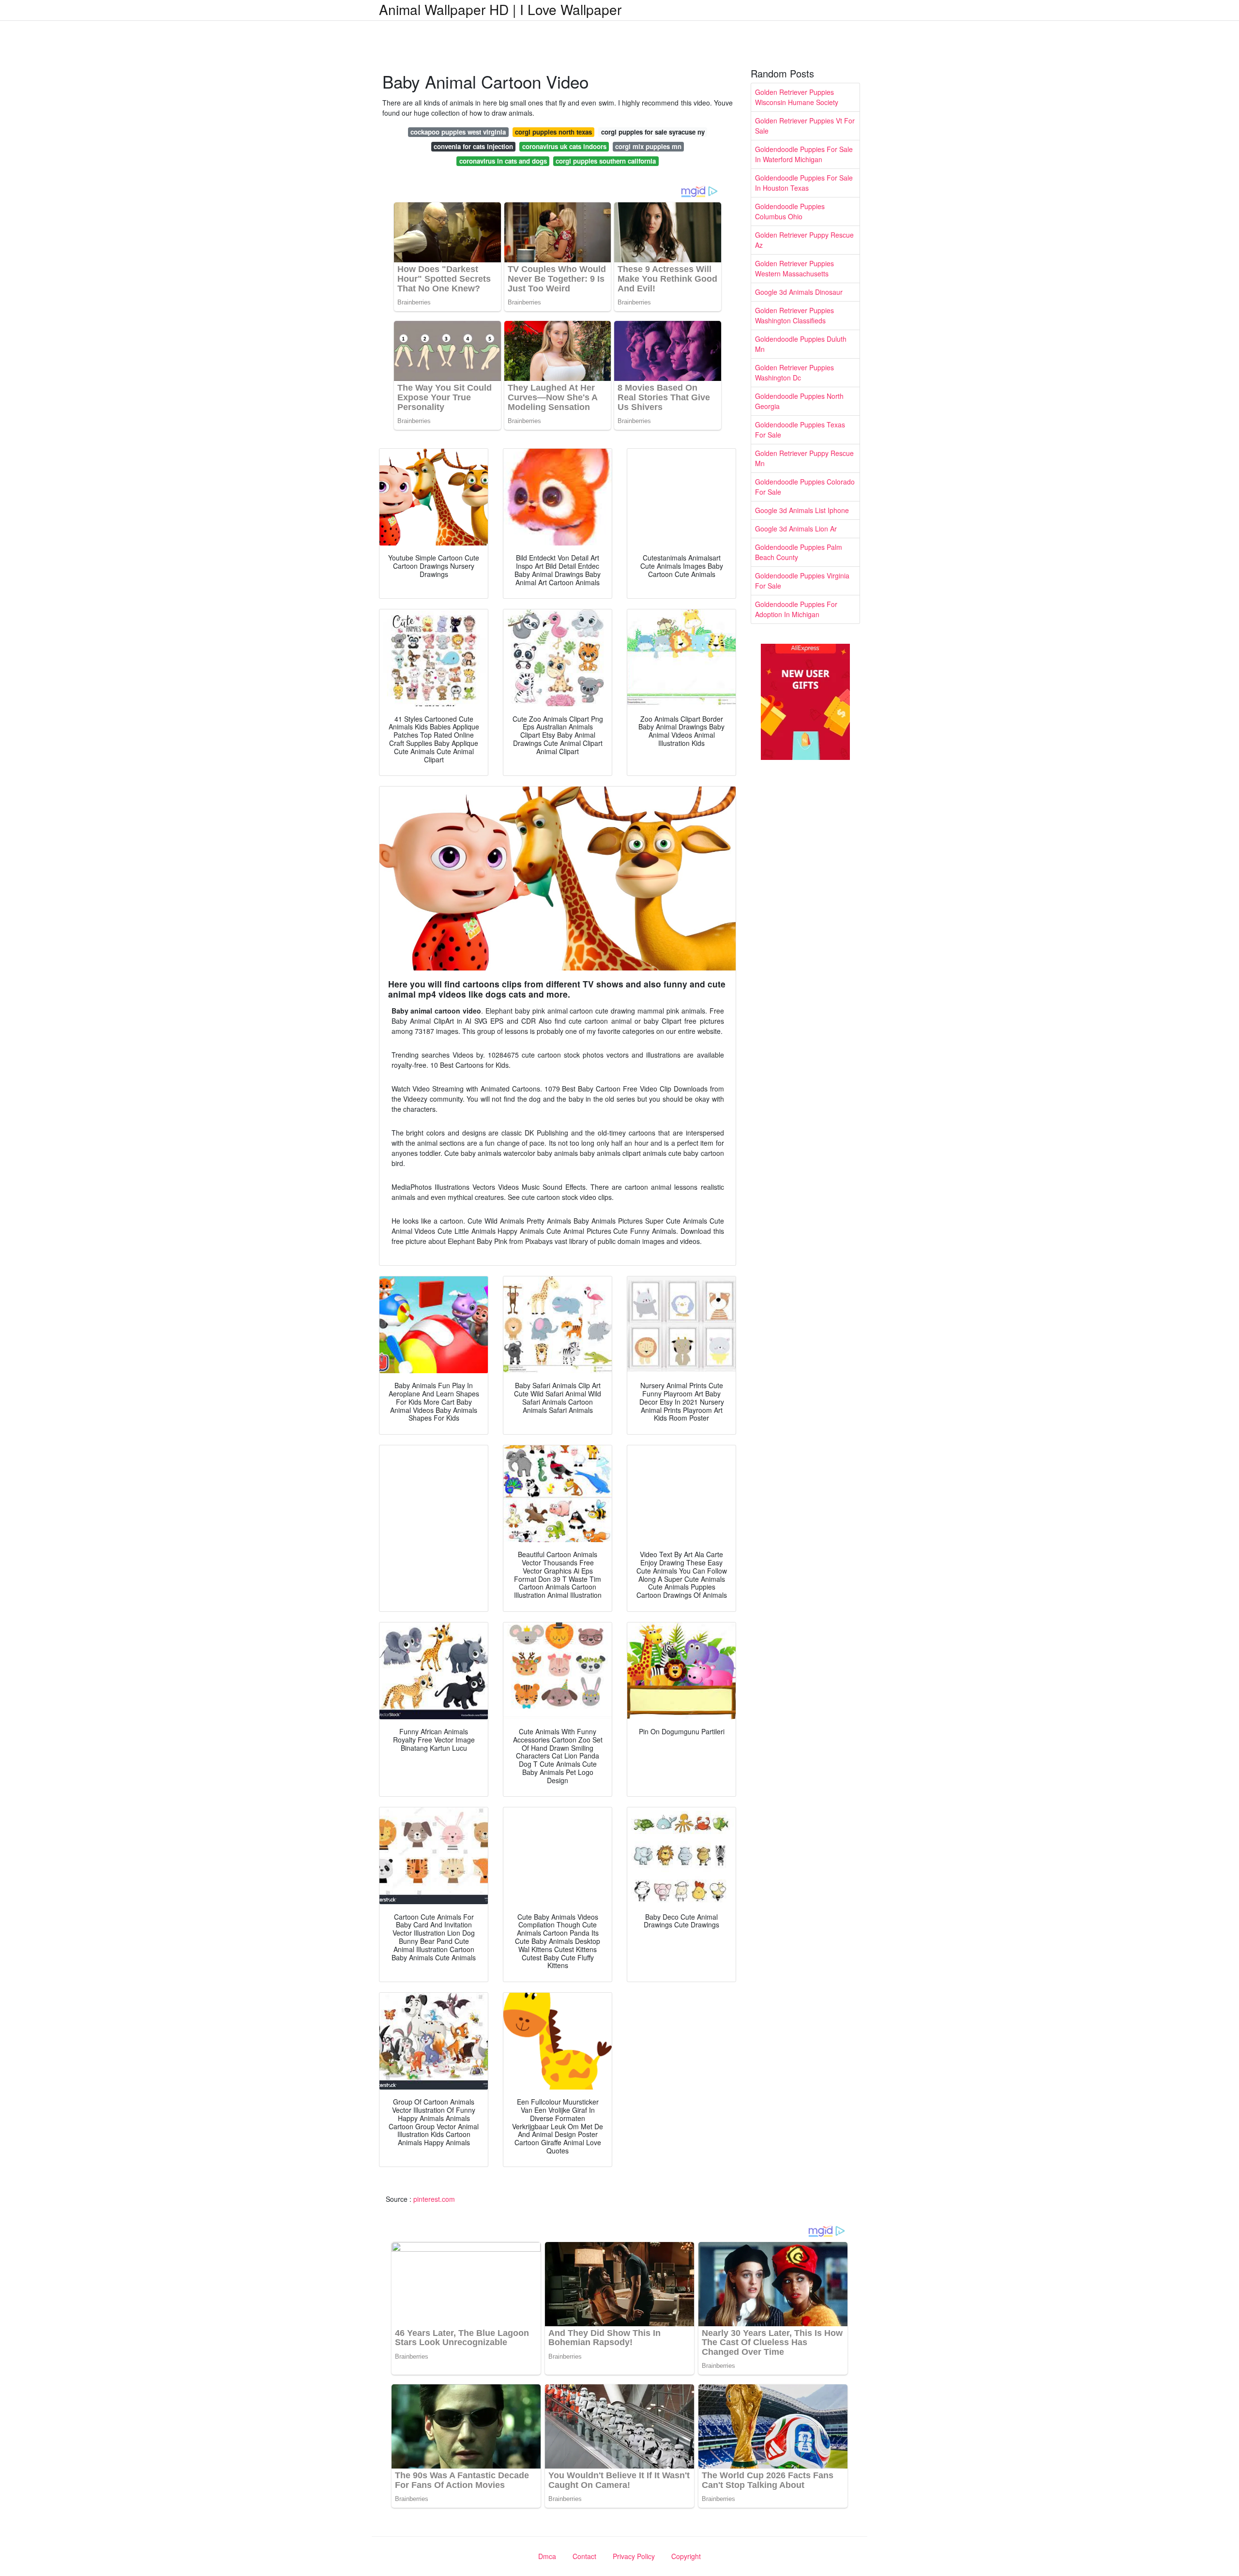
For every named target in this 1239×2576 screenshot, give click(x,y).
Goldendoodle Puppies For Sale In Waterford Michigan (804, 154)
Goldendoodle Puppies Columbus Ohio (790, 211)
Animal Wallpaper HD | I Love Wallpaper (500, 9)
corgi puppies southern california (606, 161)
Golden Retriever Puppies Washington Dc (794, 372)
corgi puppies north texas (553, 132)
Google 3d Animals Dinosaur (799, 292)
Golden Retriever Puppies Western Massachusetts (794, 268)
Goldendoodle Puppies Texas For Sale (800, 430)
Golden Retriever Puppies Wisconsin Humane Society (797, 97)
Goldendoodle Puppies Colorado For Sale (805, 487)
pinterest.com (434, 2199)
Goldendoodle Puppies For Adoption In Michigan (796, 609)
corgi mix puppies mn (648, 146)
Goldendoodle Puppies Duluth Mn (801, 344)
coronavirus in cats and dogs (503, 161)
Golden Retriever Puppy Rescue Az (804, 240)
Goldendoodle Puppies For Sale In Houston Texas (804, 183)
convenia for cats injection (473, 146)
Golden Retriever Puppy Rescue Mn (804, 458)
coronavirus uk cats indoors (564, 146)
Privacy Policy (634, 2556)
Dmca (547, 2556)
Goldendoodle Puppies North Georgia (799, 401)
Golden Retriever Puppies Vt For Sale (805, 126)
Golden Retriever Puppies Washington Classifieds (794, 315)
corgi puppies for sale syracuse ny (653, 132)
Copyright (686, 2556)
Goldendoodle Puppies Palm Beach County (799, 552)
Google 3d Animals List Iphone (802, 510)
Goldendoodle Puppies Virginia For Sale (802, 581)
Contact (584, 2556)
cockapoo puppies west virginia (458, 132)
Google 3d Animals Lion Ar (796, 529)
